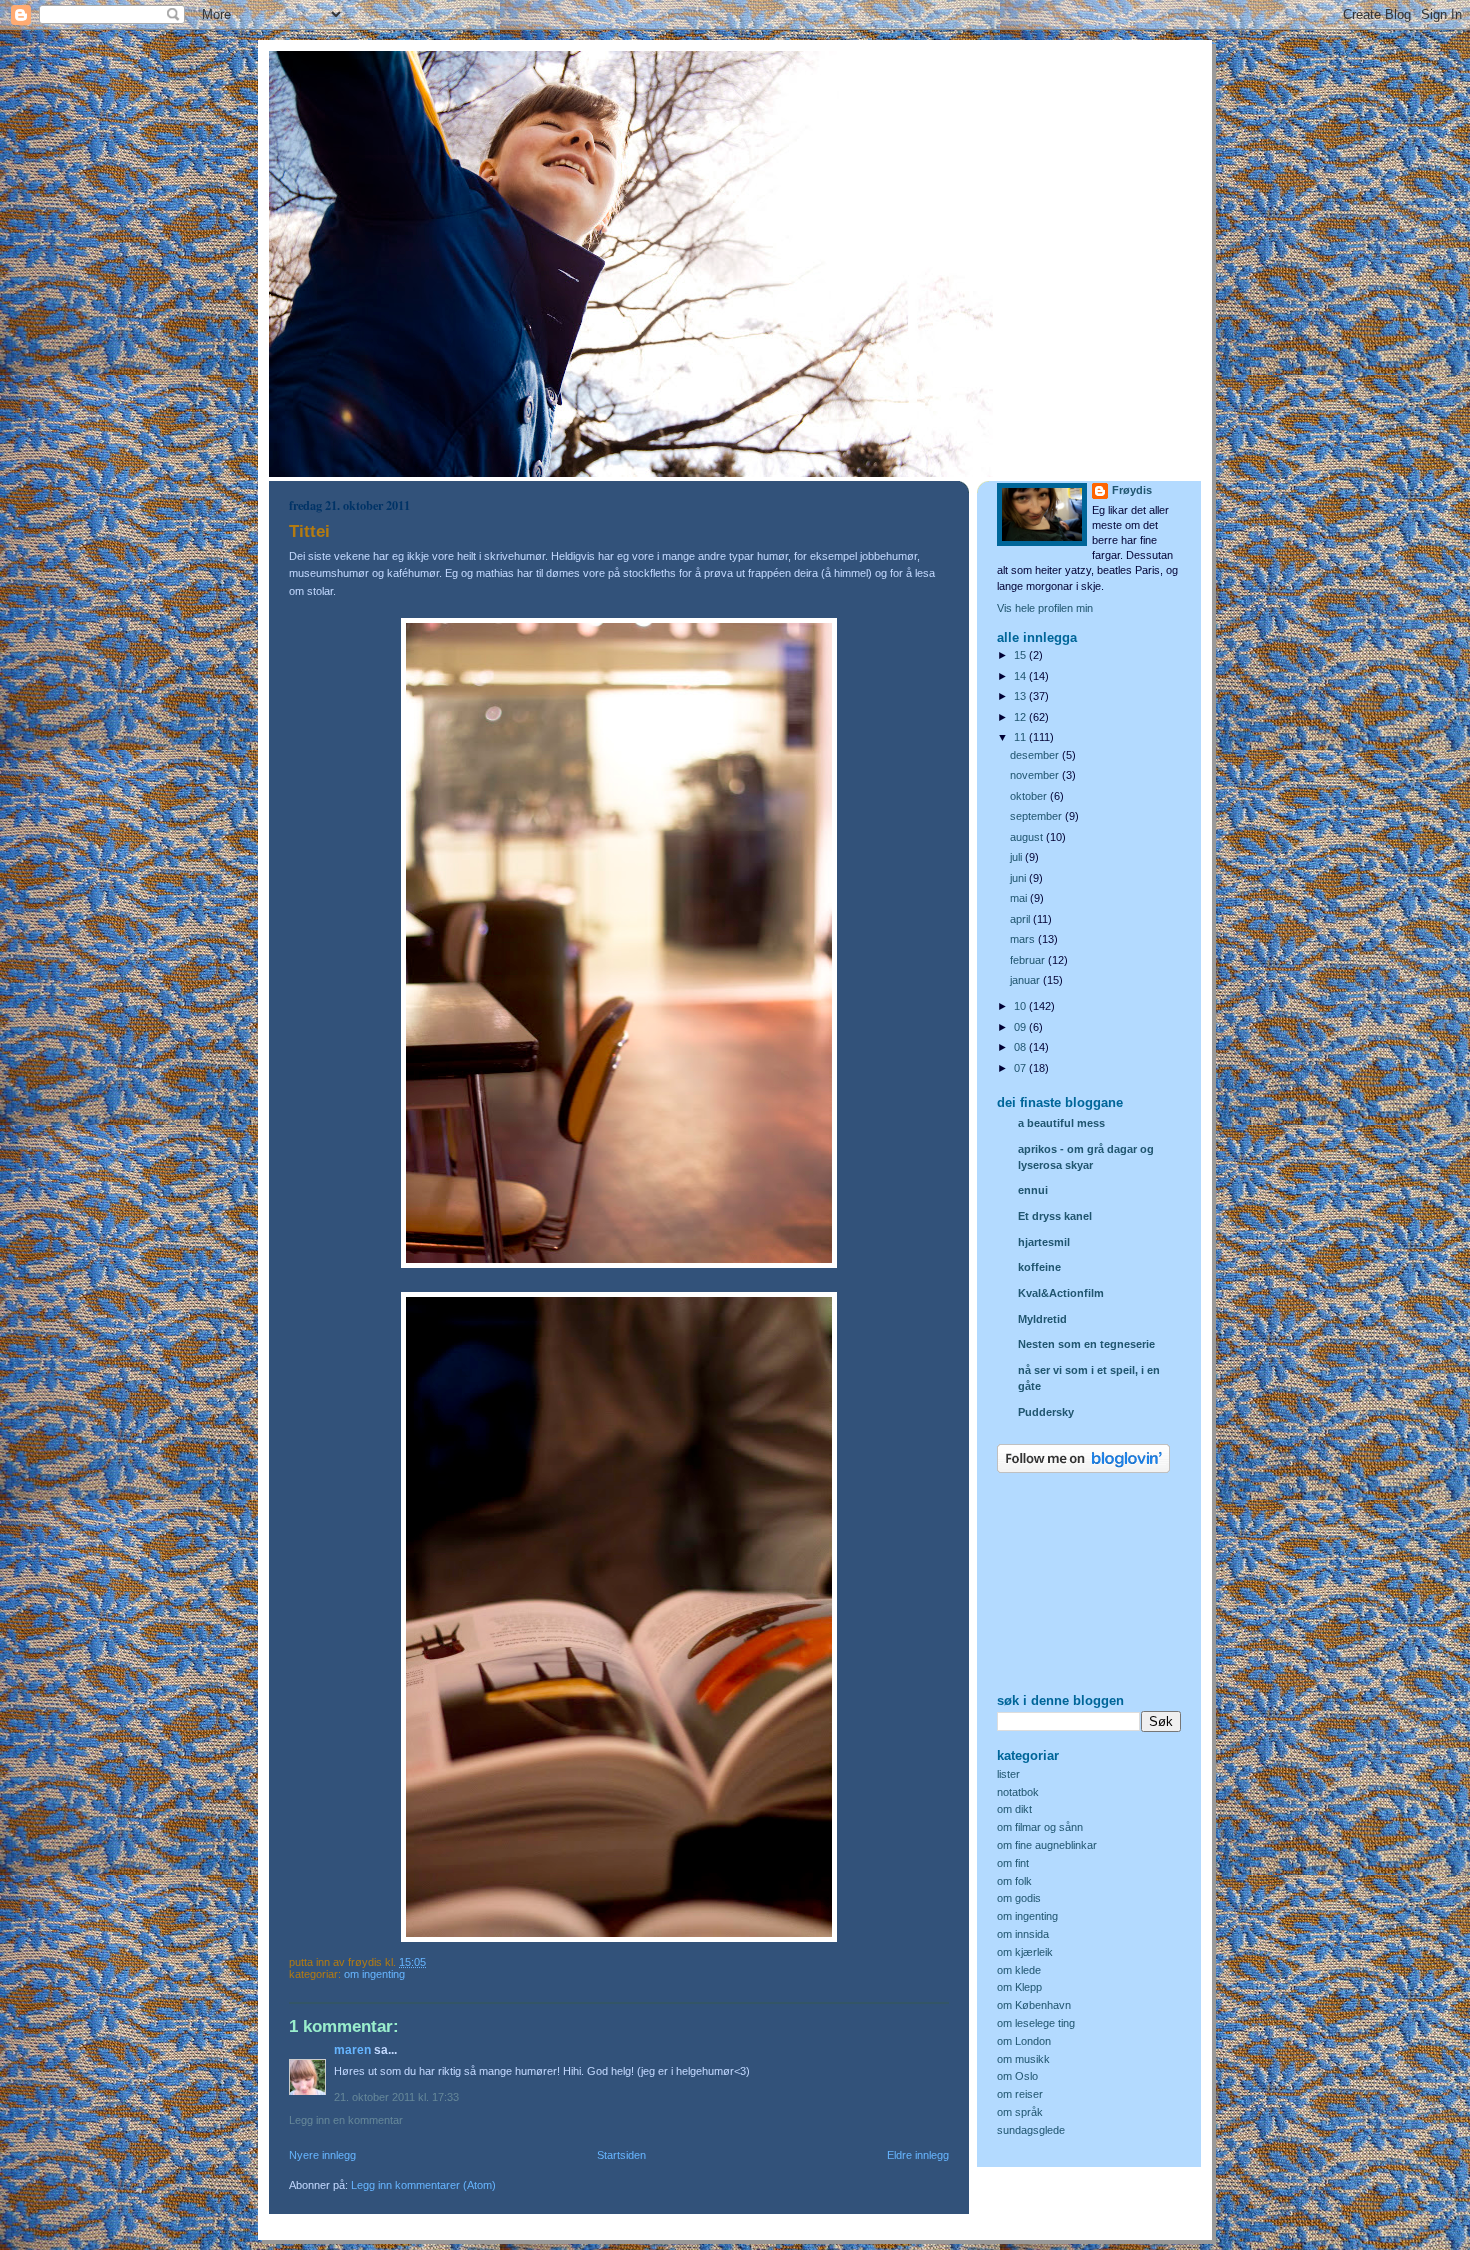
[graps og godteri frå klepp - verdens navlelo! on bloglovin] (1083, 1469)
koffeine (1039, 1267)
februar (1029, 960)
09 (1021, 1027)
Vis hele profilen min (1045, 608)
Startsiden (621, 2155)
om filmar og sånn (1040, 1827)
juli (1017, 857)
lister (1008, 1774)
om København (1034, 2005)
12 (1021, 717)
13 (1021, 696)
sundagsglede (1031, 2130)
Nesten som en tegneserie (1086, 1344)
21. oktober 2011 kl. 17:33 (396, 2097)
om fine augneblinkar (1047, 1845)
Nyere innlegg (322, 2155)
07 (1021, 1068)
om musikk (1023, 2059)
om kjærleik (1025, 1952)
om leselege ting (1036, 2023)
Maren (352, 2050)
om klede (1019, 1970)
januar (1026, 980)
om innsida (1023, 1934)
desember (1036, 755)
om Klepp (1019, 1987)
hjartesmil (1044, 1242)
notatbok (1018, 1792)
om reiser (1020, 2094)
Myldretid (1042, 1319)
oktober (1030, 796)
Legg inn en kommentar (346, 2120)
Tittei (309, 531)
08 (1021, 1047)
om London (1024, 2041)
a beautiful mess (1061, 1123)
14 (1021, 676)
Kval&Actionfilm (1061, 1293)
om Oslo (1017, 2076)
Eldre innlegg (918, 2155)
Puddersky (1046, 1412)
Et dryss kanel (1055, 1216)
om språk (1020, 2112)
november (1036, 775)
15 (1021, 655)
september (1037, 816)
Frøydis (1132, 490)
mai (1020, 898)
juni (1019, 878)
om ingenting (374, 1974)
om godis (1019, 1898)
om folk (1014, 1881)
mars (1024, 939)
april (1021, 919)
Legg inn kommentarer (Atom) (423, 2185)
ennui (1033, 1190)
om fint (1013, 1863)
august (1028, 837)
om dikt (1014, 1809)
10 (1021, 1006)
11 (1021, 737)
